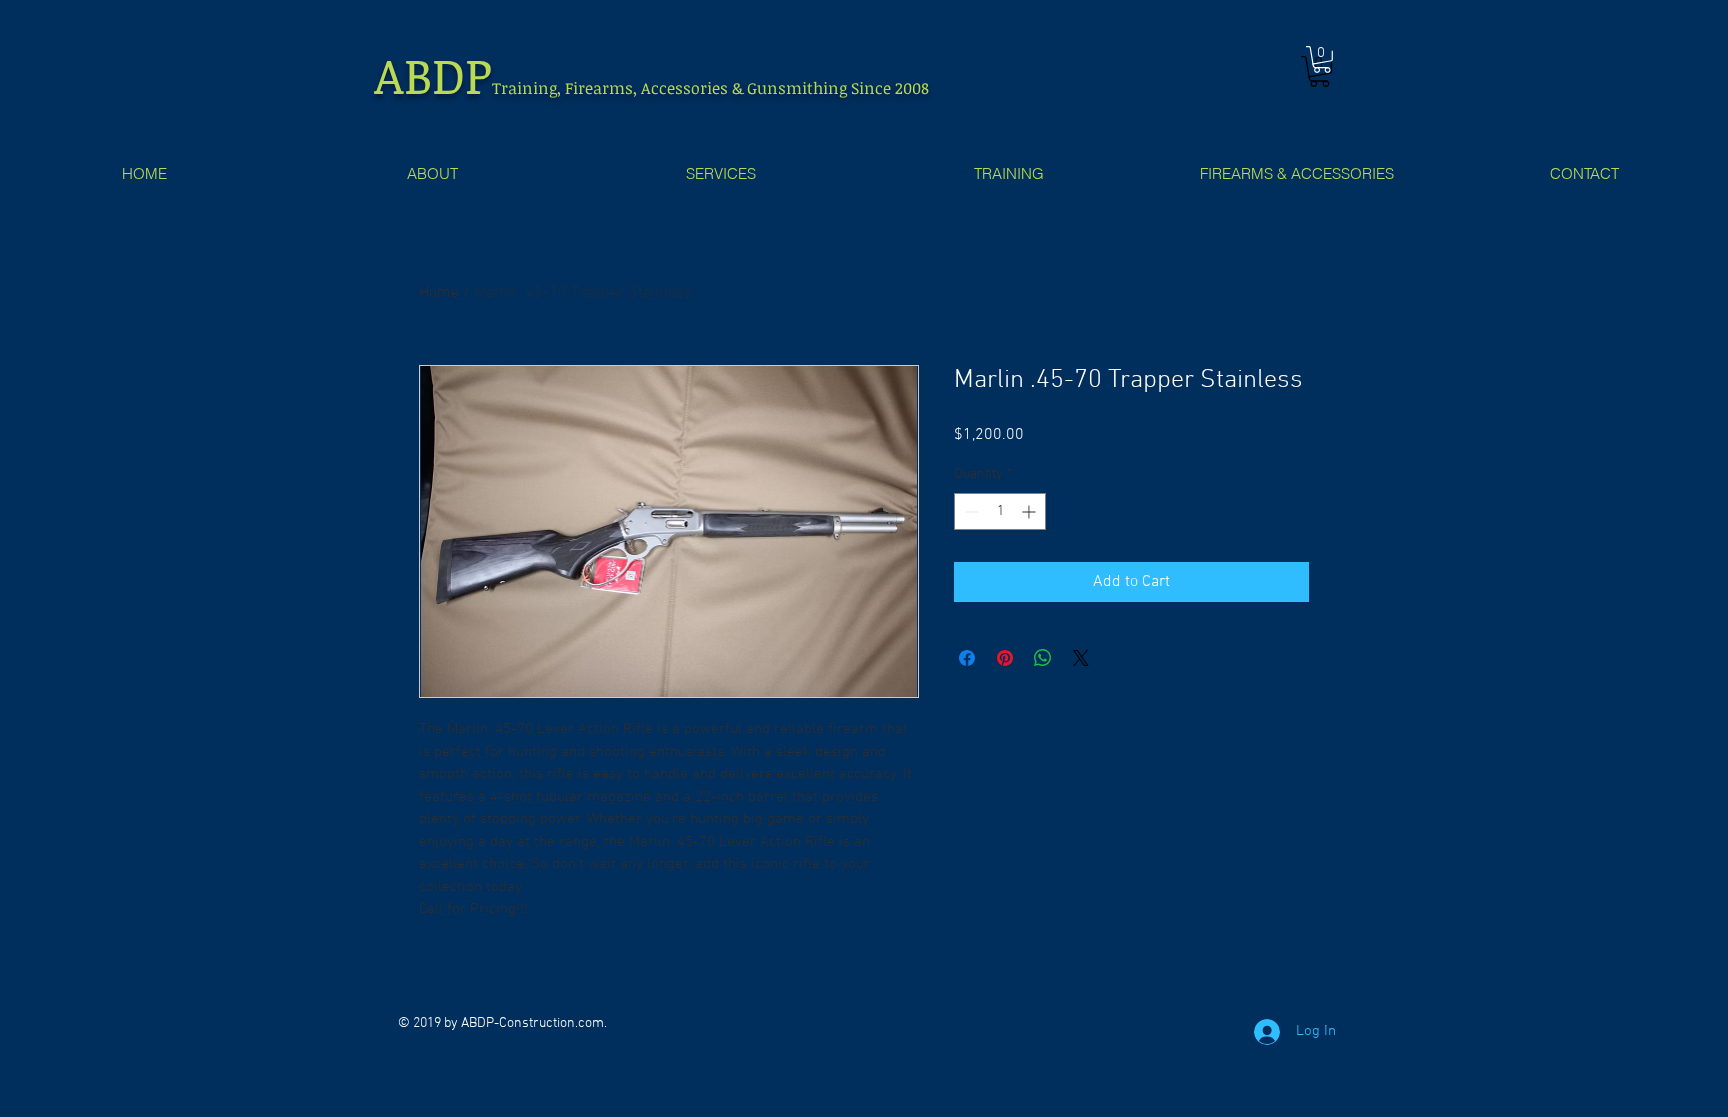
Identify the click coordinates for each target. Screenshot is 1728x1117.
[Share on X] (1081, 658)
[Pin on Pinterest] (1005, 658)
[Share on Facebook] (967, 658)
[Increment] (1030, 511)
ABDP (433, 74)
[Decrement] (969, 511)
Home (439, 293)
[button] (1322, 59)
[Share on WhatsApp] (1043, 658)
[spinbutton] (1000, 511)
